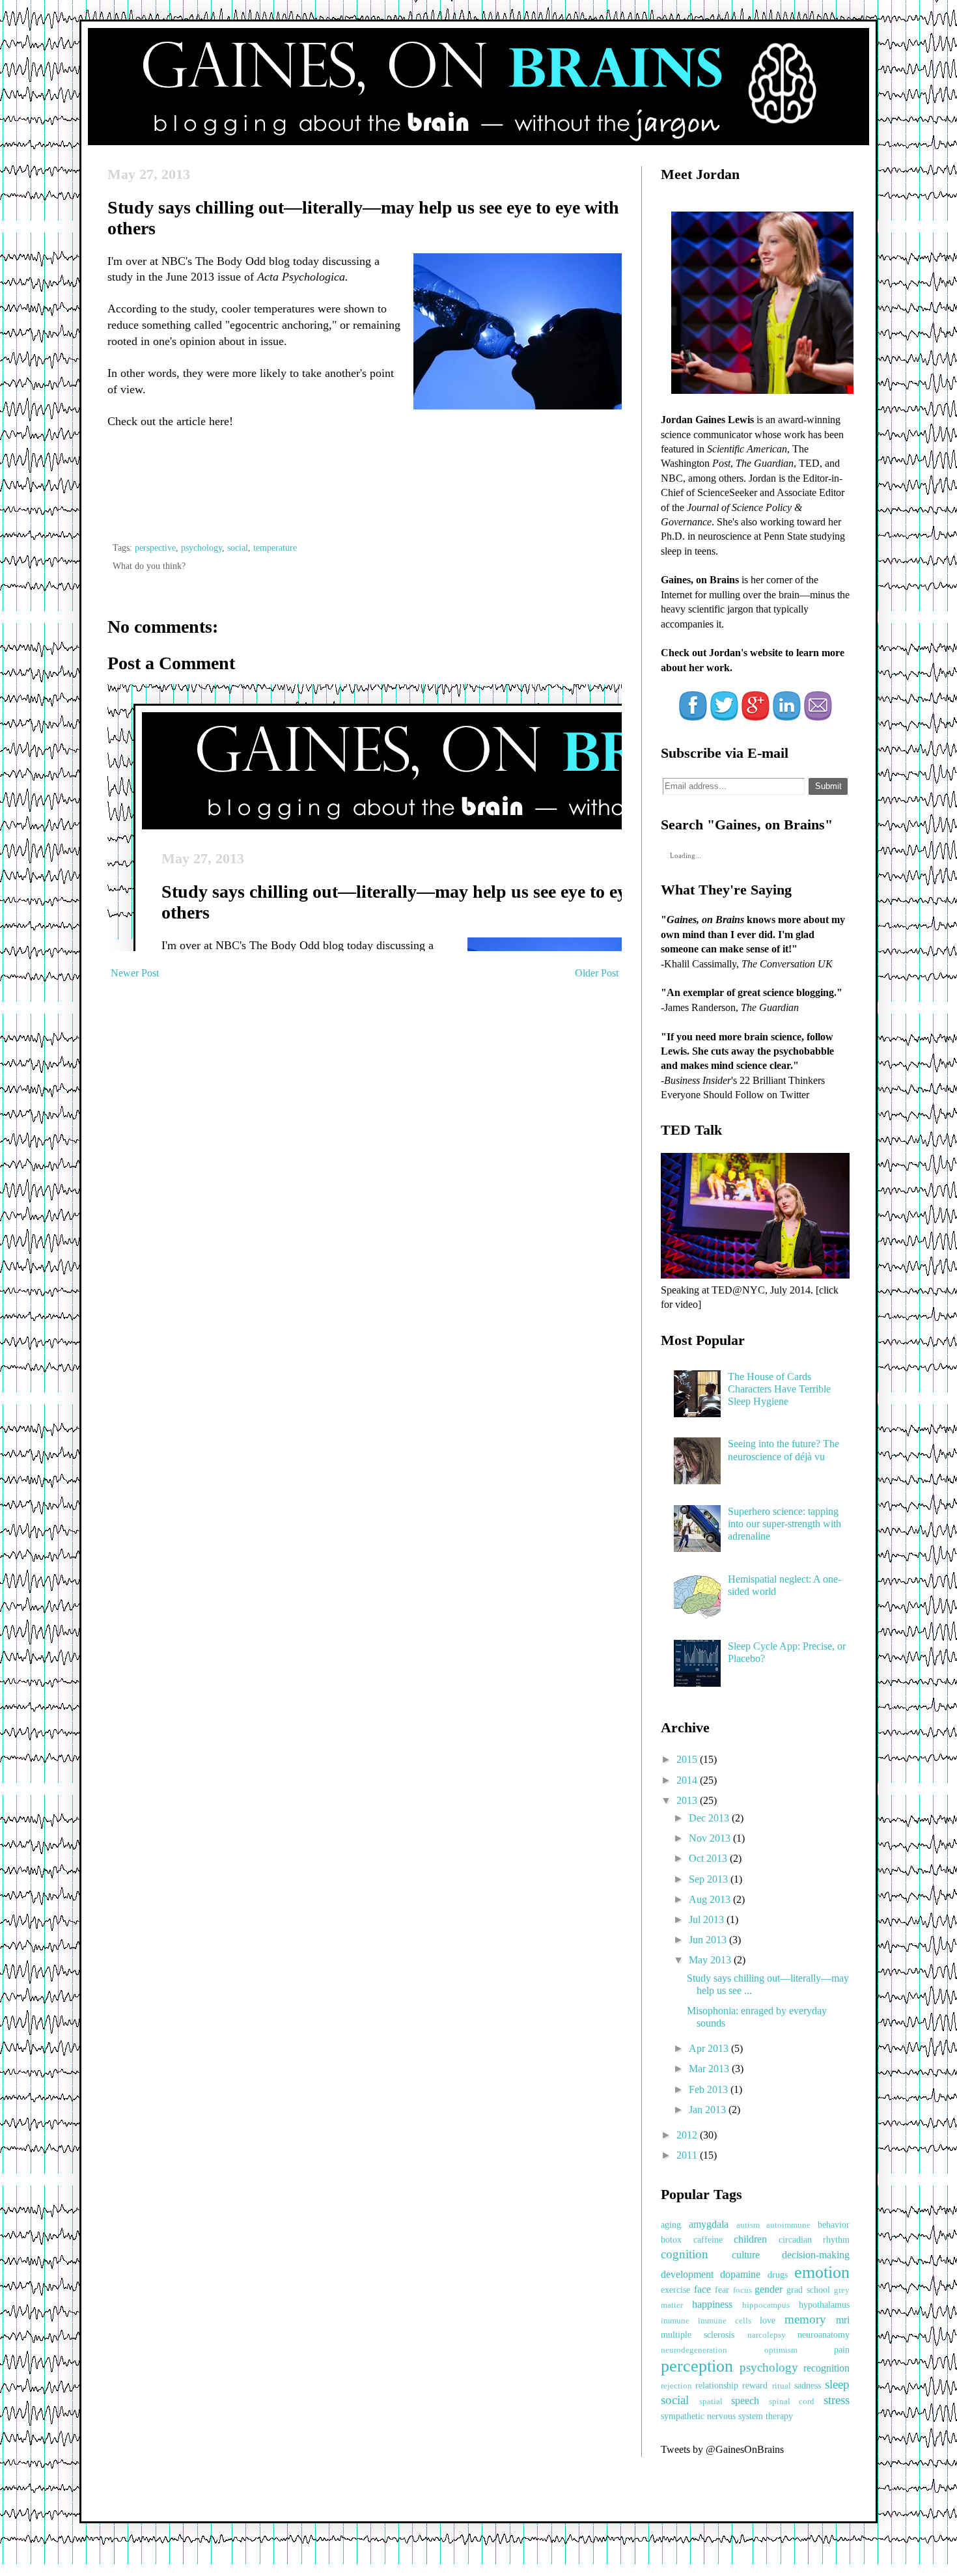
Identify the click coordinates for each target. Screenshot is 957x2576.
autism (748, 2225)
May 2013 (711, 1960)
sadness (808, 2385)
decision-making (816, 2255)
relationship (717, 2385)
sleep (837, 2384)
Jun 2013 (709, 1940)
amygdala (709, 2224)
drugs (778, 2275)
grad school (808, 2290)
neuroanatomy (824, 2334)
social (238, 547)
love (768, 2320)
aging (671, 2224)
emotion (822, 2272)
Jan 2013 (709, 2110)
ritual (782, 2386)
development (687, 2274)
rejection (676, 2386)
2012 (688, 2135)
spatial (711, 2402)
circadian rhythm (814, 2239)
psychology (201, 547)
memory (805, 2319)
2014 (688, 1780)
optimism (781, 2350)
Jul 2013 (708, 1919)
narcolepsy (767, 2335)
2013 (688, 1800)
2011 (688, 2155)
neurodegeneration (694, 2350)
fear (722, 2290)
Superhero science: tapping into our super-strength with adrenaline (784, 1524)
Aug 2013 (711, 1899)
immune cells (725, 2321)
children (750, 2239)
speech (745, 2401)
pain (842, 2349)
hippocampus (766, 2305)
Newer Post (135, 973)
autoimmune (788, 2225)
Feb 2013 (710, 2089)
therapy (779, 2416)
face (702, 2289)
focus (742, 2290)
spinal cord (792, 2402)
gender (769, 2289)
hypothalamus (824, 2305)
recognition (826, 2368)
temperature (275, 547)
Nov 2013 (711, 1838)
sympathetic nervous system (712, 2416)
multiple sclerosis (698, 2334)
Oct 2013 (709, 1858)
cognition (685, 2254)
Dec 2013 (710, 1818)
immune (675, 2321)
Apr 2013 (710, 2048)
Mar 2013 (710, 2069)
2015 (688, 1759)
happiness (712, 2304)
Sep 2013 (710, 1879)
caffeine (708, 2239)
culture (746, 2255)
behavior (834, 2224)
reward (755, 2385)
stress (837, 2400)
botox (671, 2239)
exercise (675, 2290)
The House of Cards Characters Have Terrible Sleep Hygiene (779, 1389)
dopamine (740, 2274)
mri (843, 2320)
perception (697, 2366)
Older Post (597, 973)
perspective (155, 547)
